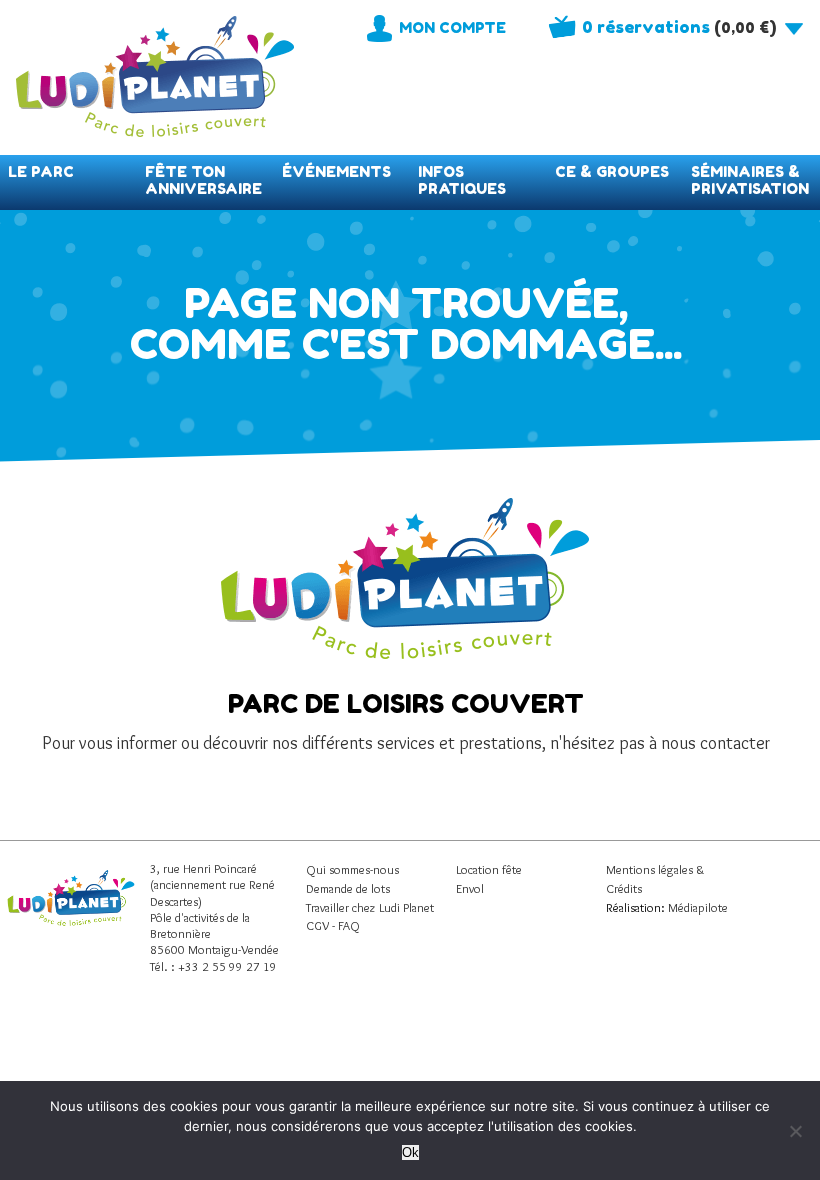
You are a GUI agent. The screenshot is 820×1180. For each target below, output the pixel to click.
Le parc (41, 171)
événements (336, 171)
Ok (410, 1152)
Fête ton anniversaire (203, 180)
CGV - (322, 925)
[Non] (795, 1131)
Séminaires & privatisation (750, 180)
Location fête (489, 869)
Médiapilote (698, 907)
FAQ (349, 925)
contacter (735, 742)
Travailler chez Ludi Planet (370, 907)
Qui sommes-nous (352, 869)
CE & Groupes (612, 171)
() (679, 27)
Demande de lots (348, 888)
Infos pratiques (462, 180)
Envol (470, 888)
